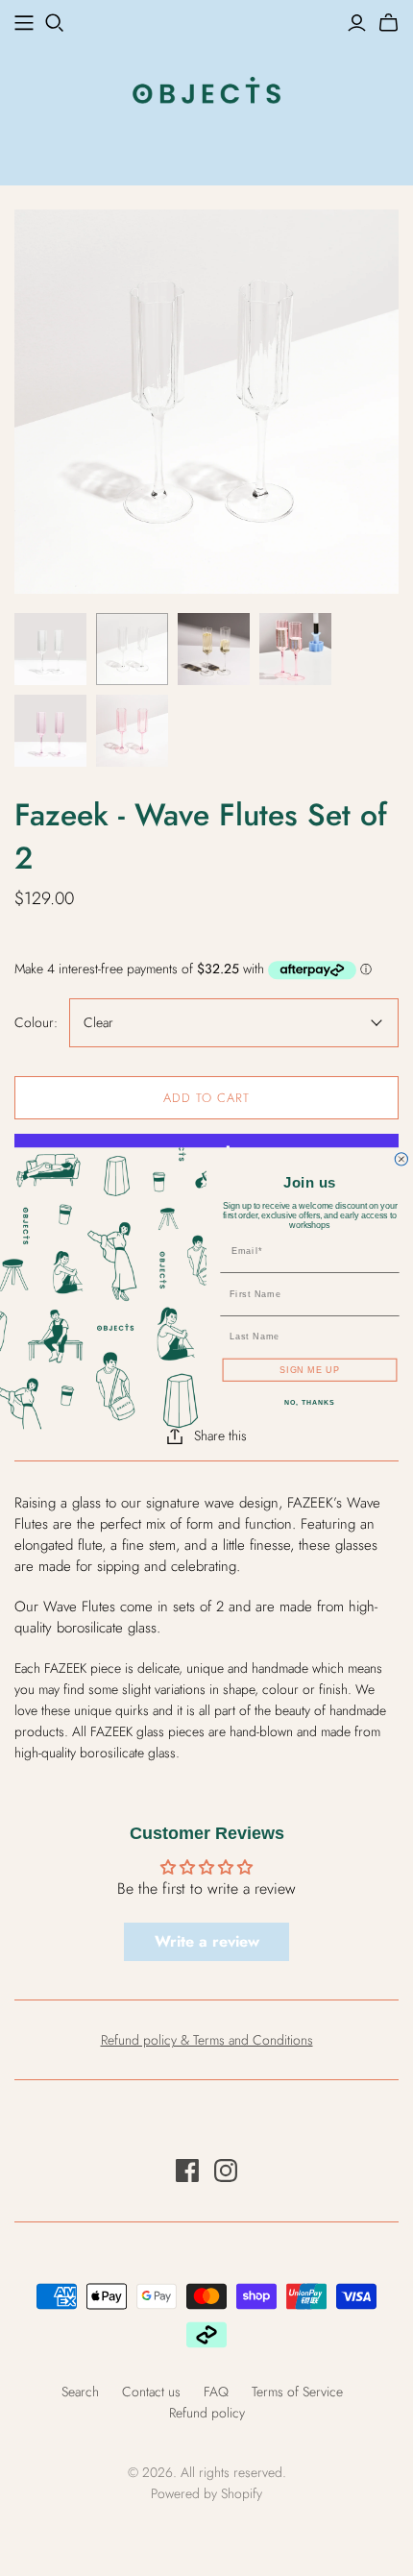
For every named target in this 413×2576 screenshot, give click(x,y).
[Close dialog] (401, 1159)
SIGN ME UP (310, 1369)
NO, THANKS (309, 1403)
